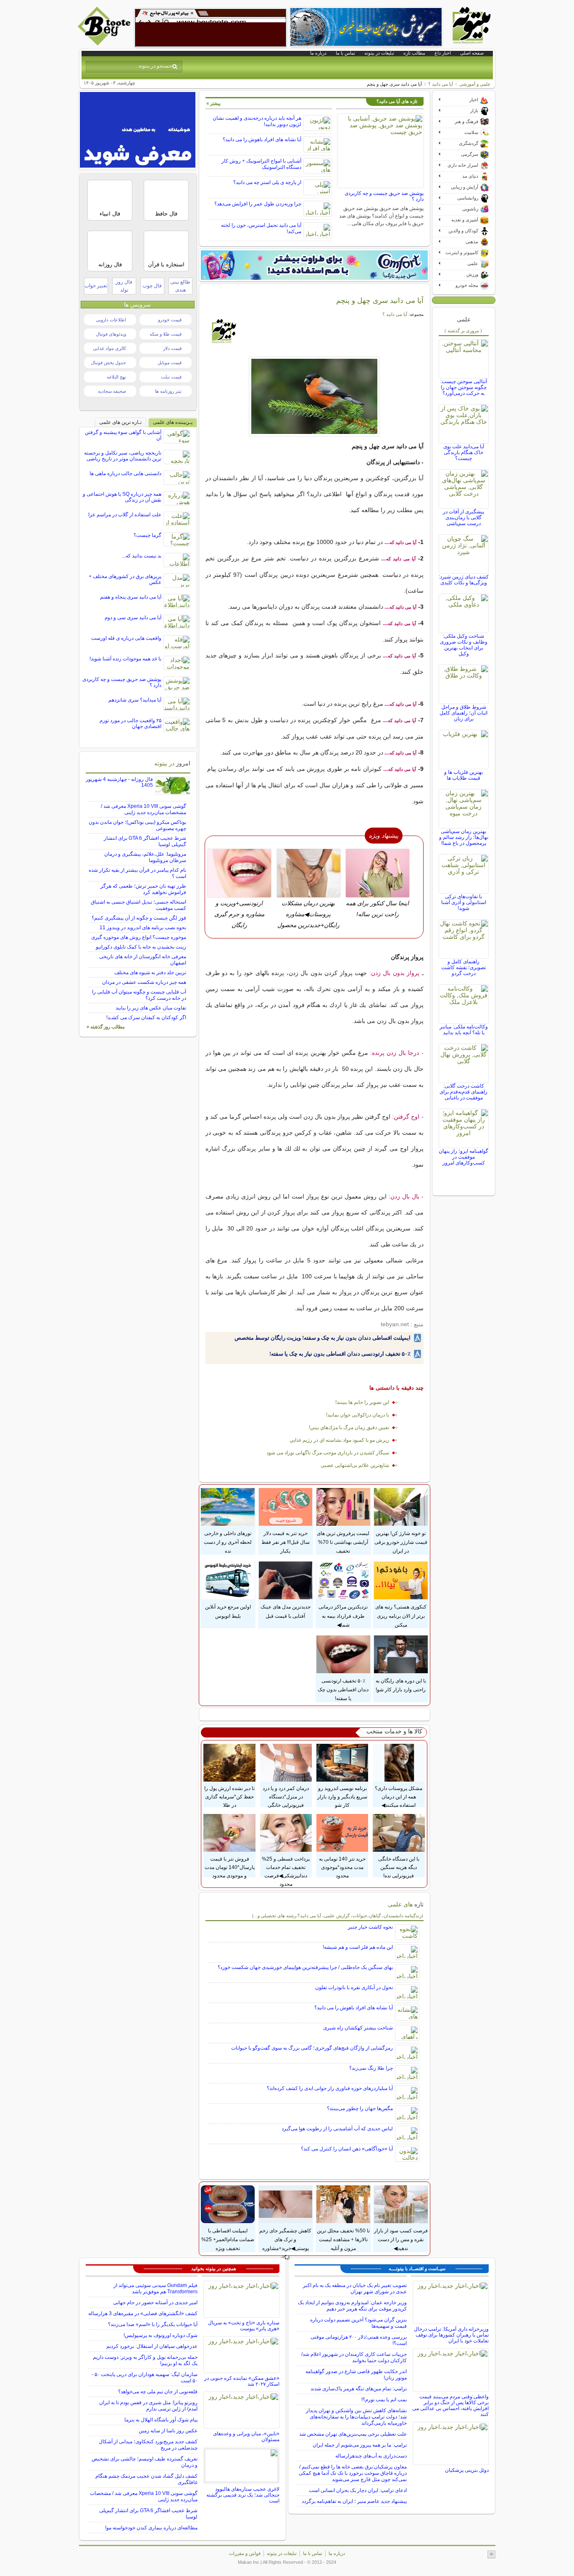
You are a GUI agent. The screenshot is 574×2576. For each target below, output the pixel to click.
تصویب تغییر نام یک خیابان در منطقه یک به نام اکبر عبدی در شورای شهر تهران (355, 2288)
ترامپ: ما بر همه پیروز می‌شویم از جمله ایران (360, 2445)
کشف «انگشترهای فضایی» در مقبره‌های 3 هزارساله (143, 2313)
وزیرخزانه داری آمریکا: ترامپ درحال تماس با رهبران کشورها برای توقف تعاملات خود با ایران (451, 2335)
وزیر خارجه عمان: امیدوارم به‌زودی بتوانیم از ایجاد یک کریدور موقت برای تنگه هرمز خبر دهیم (352, 2306)
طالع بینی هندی (180, 286)
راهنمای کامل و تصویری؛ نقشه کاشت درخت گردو (463, 967)
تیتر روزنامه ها (168, 391)
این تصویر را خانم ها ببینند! (362, 1402)
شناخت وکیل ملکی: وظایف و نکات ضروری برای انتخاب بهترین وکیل (464, 645)
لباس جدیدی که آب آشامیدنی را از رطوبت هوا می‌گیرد (337, 2129)
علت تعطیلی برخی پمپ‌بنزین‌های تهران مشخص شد (353, 2434)
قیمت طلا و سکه (166, 334)
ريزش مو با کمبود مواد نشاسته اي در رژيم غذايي (339, 1440)
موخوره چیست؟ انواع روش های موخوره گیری (139, 937)
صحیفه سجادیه (112, 391)
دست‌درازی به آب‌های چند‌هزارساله (371, 2456)
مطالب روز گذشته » (106, 1027)
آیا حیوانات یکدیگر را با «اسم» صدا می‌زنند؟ (153, 2324)
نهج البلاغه (116, 377)
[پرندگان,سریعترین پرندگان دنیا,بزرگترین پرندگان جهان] (315, 396)
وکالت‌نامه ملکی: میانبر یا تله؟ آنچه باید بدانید (464, 1030)
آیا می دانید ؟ (441, 84)
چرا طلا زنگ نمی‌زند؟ (371, 2068)
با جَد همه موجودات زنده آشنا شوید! (125, 659)
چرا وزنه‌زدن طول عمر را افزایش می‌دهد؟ (258, 204)
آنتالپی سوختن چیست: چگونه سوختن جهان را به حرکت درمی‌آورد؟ (464, 387)
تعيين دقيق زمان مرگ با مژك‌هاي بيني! (349, 1427)
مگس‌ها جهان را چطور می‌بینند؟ (360, 2108)
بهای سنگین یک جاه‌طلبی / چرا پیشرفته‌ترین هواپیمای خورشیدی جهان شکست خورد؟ (305, 1967)
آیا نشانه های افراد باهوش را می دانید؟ (262, 139)
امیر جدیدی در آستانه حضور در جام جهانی (155, 2303)
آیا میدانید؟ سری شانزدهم (135, 700)
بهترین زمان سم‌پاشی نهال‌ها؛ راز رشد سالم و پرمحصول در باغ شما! (464, 837)
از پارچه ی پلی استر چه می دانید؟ (267, 182)
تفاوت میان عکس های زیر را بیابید (151, 1008)
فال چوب (152, 286)
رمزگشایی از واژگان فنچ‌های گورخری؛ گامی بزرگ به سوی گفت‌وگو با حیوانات (312, 2048)
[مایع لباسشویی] (314, 265)
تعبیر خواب (96, 286)
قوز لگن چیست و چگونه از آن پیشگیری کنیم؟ (139, 918)
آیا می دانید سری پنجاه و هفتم (131, 597)
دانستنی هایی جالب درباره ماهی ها (125, 473)
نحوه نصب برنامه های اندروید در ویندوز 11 (143, 928)
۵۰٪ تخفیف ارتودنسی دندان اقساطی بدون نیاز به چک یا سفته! (340, 1354)
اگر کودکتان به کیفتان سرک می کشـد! (146, 1017)
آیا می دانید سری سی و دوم (133, 618)
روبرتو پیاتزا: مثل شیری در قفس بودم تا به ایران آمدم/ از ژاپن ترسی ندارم (148, 2406)
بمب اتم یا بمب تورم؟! (384, 2400)
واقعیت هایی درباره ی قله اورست (126, 638)
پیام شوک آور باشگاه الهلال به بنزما (161, 2420)
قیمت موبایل (170, 363)
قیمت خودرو (170, 320)
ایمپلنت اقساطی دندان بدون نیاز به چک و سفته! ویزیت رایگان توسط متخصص (323, 1338)
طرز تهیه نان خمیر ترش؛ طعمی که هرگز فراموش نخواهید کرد (143, 889)
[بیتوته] (105, 43)
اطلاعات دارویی (111, 320)
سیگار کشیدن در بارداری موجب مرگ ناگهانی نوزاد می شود (328, 1453)
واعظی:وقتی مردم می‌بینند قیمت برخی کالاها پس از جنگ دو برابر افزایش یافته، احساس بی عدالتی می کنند (450, 2405)
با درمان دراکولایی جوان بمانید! (358, 1415)
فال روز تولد (124, 286)
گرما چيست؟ (147, 535)
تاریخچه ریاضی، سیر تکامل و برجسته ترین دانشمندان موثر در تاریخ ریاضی (123, 456)
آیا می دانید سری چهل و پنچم (380, 300)
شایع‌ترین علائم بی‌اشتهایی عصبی (355, 1465)
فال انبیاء (110, 214)
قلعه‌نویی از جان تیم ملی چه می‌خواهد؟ (158, 2392)
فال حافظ (166, 214)
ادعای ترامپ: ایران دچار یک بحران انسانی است (358, 2490)
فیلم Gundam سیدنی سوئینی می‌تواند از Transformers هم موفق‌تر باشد (155, 2288)
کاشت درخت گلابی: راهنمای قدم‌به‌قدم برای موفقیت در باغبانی (463, 1092)
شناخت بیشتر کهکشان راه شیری (358, 2028)
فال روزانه (110, 264)
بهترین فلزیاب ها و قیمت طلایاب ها (463, 775)
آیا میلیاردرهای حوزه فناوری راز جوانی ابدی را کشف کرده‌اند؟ (330, 2088)
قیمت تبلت (171, 377)
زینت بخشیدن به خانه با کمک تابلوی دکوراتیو (141, 947)
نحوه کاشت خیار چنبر (370, 1927)
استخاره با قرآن (166, 264)
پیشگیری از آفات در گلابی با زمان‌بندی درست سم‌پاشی (463, 518)
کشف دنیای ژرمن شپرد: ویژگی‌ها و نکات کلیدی (464, 580)
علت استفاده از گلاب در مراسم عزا (125, 515)
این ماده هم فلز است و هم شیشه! (358, 1947)
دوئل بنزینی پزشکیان (467, 2470)
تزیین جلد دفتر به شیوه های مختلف (150, 973)
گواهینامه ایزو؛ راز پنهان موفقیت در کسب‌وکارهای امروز (463, 1157)
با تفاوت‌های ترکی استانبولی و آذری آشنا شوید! (464, 902)
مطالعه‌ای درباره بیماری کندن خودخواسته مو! (151, 2528)
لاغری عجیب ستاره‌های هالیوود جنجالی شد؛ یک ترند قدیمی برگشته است (243, 2495)
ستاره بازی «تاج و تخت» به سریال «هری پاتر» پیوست (244, 2326)
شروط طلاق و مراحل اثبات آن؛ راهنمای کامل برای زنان (463, 713)
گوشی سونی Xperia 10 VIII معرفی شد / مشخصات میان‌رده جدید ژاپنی (143, 809)
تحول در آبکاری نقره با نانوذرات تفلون (354, 1987)
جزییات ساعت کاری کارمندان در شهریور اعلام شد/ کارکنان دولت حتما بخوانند (354, 2357)
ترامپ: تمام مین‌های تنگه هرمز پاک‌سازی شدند (359, 2389)
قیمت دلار (172, 348)
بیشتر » (213, 103)
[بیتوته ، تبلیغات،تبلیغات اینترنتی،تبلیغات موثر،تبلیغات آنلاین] (211, 28)
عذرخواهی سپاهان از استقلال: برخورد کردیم (152, 2346)
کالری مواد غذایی (109, 348)
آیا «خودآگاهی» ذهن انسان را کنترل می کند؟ (347, 2149)
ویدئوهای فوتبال (111, 334)
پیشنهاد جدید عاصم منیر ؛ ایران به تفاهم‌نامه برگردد (354, 2501)
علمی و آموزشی (475, 84)
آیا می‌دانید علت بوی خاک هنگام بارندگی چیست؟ (464, 452)
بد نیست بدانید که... (142, 556)
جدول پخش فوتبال (108, 363)
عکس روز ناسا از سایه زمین (168, 2431)
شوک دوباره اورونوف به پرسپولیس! (161, 2335)
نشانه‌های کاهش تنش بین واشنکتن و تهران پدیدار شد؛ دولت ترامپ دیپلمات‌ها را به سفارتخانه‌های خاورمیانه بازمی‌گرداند (356, 2417)
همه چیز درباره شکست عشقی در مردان (144, 982)
